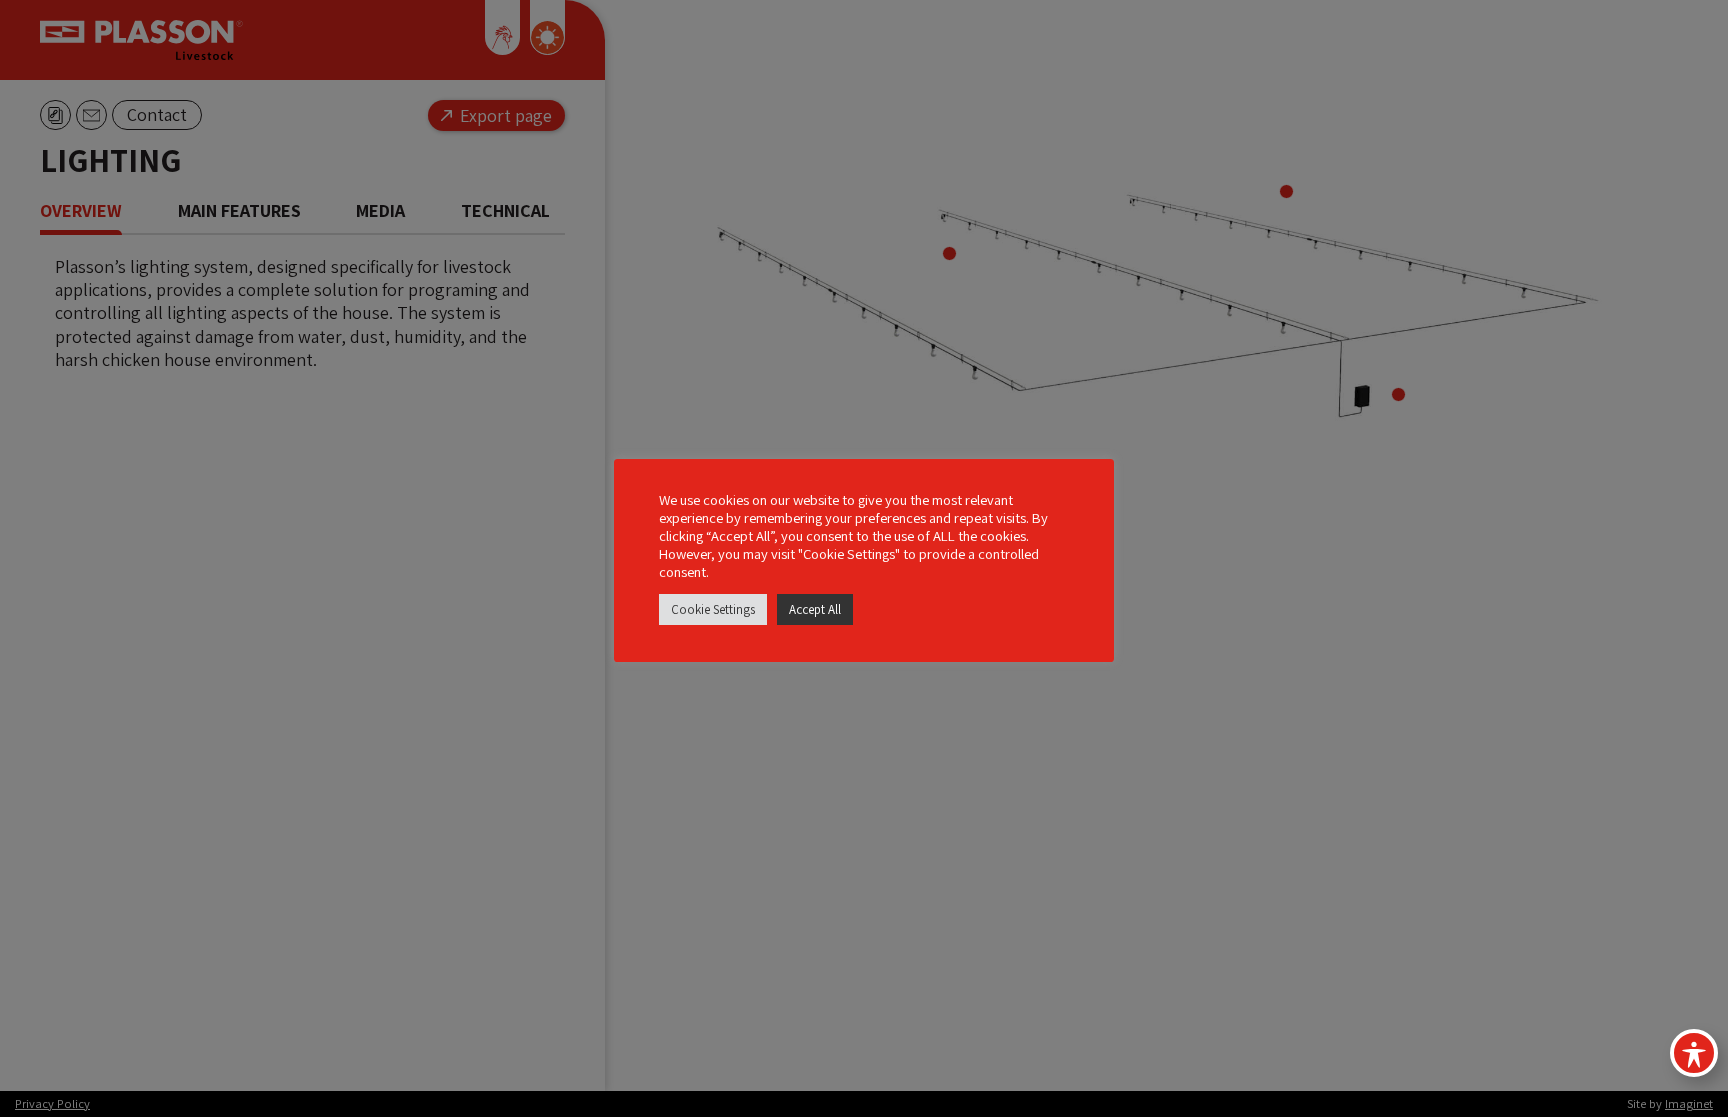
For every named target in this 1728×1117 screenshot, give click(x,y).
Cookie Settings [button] (713, 609)
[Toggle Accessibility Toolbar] (1694, 1053)
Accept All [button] (815, 609)
